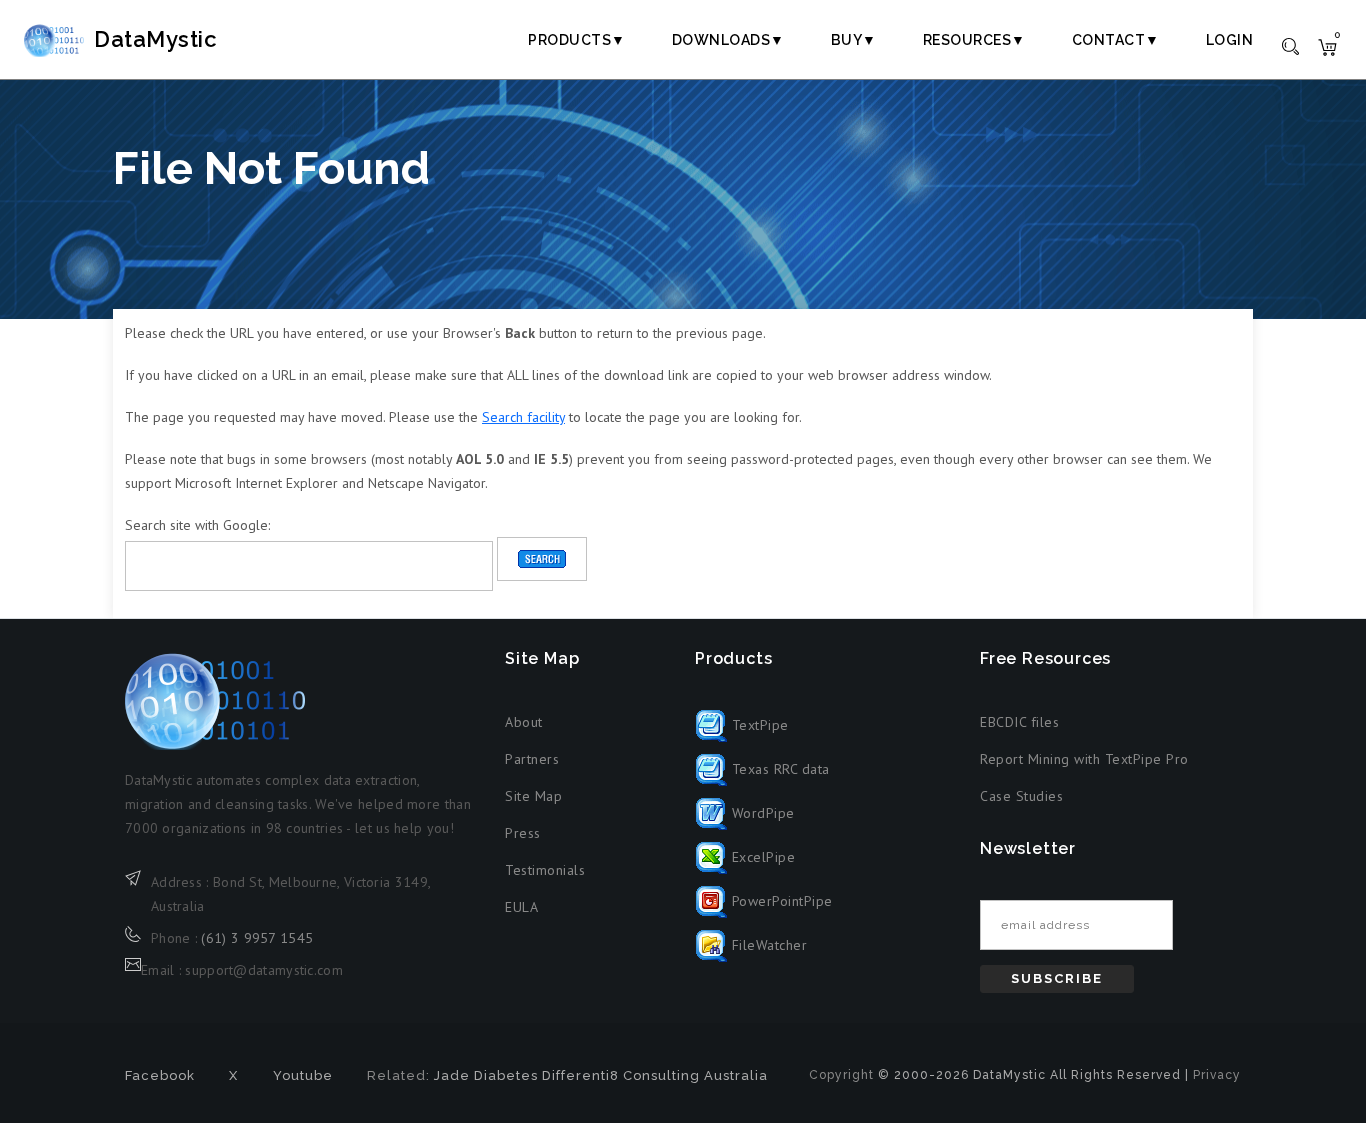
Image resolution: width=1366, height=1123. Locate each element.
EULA (521, 907)
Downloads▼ (728, 40)
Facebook (160, 1075)
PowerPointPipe (780, 901)
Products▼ (577, 40)
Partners (532, 759)
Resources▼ (974, 40)
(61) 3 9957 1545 (257, 938)
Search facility (523, 417)
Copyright (841, 1075)
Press (523, 833)
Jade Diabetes (486, 1075)
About (524, 722)
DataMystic (155, 39)
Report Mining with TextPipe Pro (1084, 759)
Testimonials (545, 870)
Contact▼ (1116, 40)
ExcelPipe (761, 857)
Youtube (303, 1075)
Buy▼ (854, 40)
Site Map (533, 796)
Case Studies (1021, 796)
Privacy (1217, 1075)
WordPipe (761, 813)
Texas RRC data (778, 769)
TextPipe (758, 725)
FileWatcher (767, 945)
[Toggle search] (1290, 45)
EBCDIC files (1019, 722)
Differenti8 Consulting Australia (655, 1075)
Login (1230, 40)
